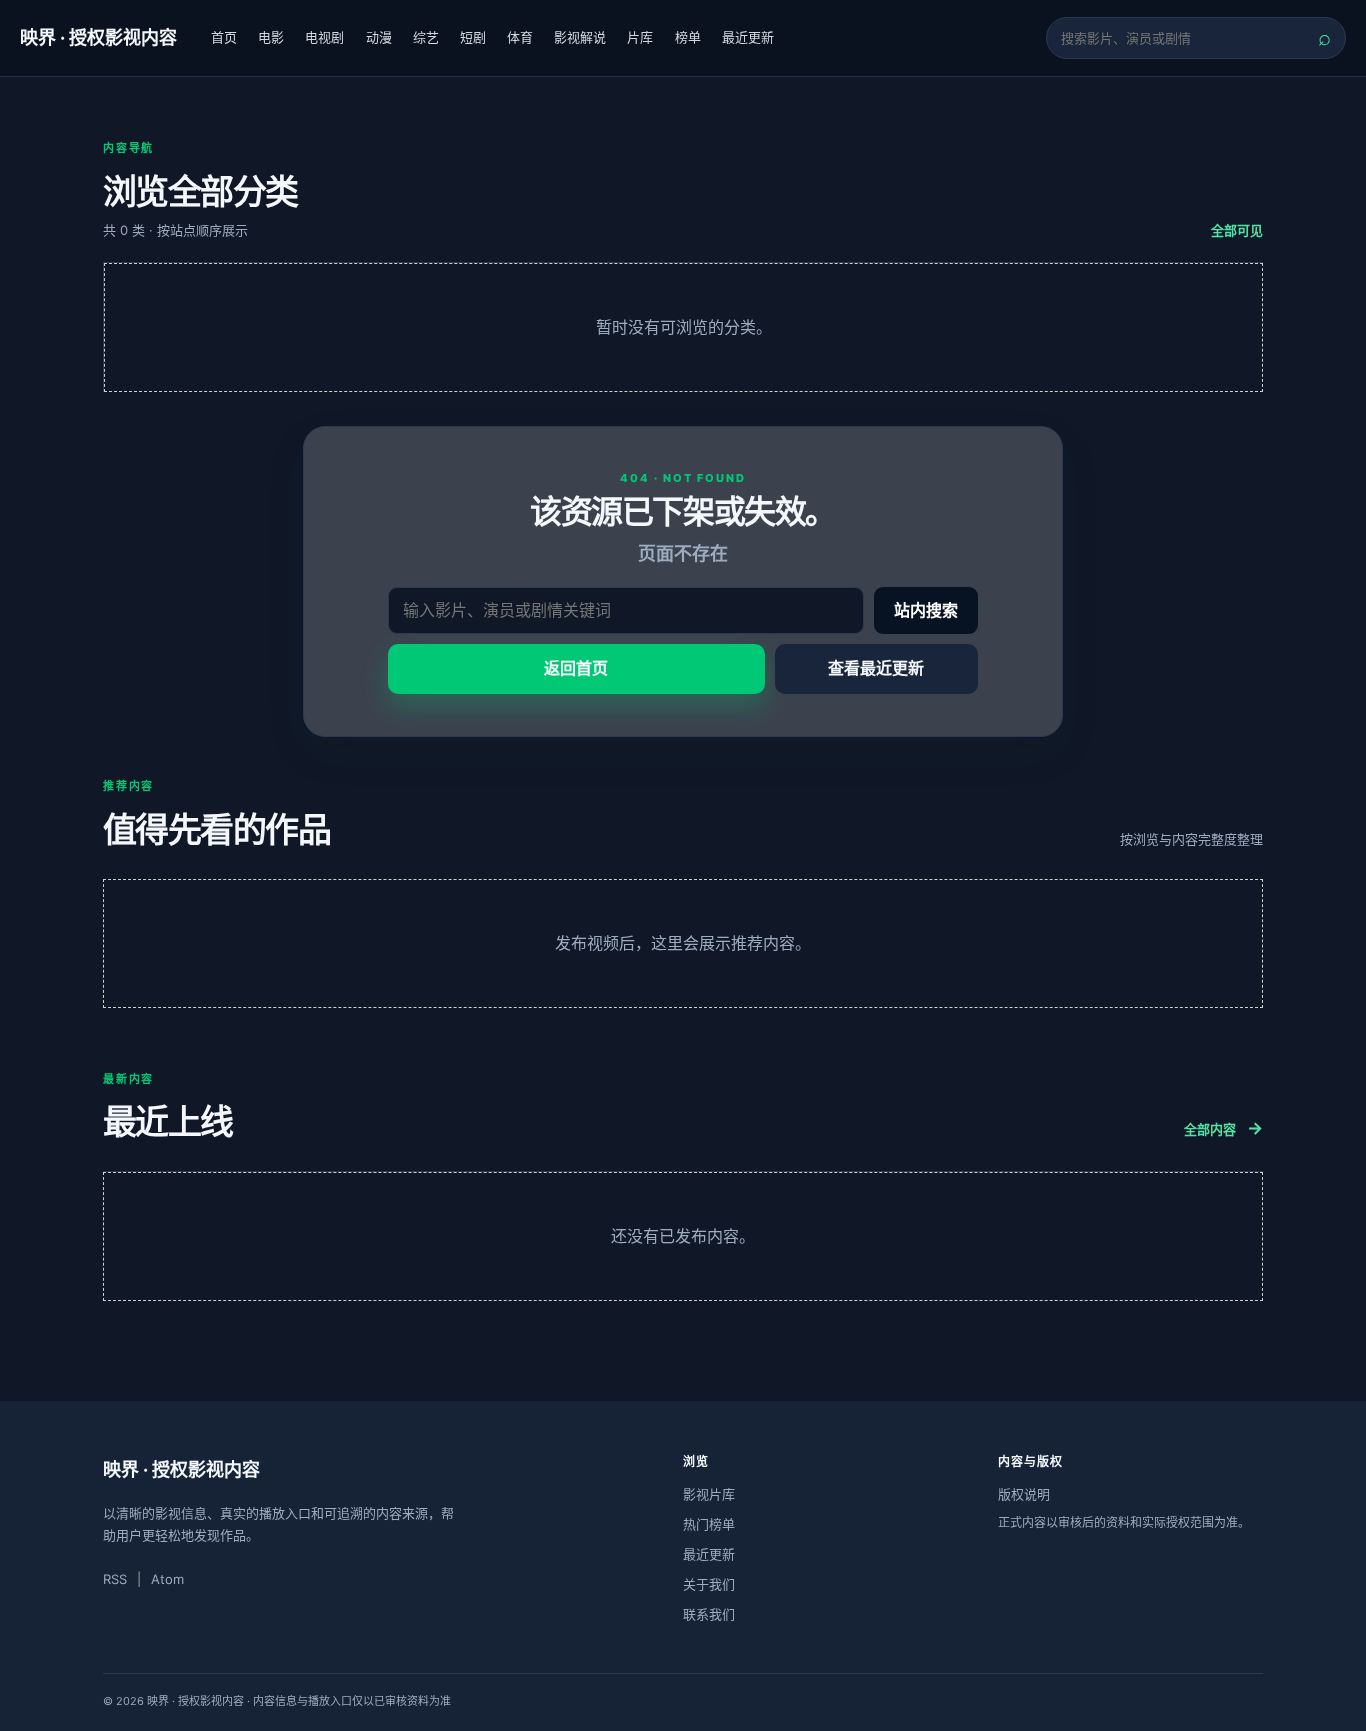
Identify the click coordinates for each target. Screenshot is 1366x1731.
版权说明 (1024, 1494)
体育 (520, 37)
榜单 (688, 37)
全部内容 (1223, 1128)
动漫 (379, 37)
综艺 (426, 37)
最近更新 (748, 37)
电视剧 (324, 37)
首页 (224, 37)
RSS (115, 1579)
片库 (640, 37)
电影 (271, 37)
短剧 (473, 37)
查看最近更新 (876, 668)
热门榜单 (709, 1524)
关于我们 (709, 1584)
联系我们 (709, 1614)
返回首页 (576, 668)
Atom (167, 1579)
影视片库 (709, 1494)
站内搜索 (926, 610)
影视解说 (580, 37)
